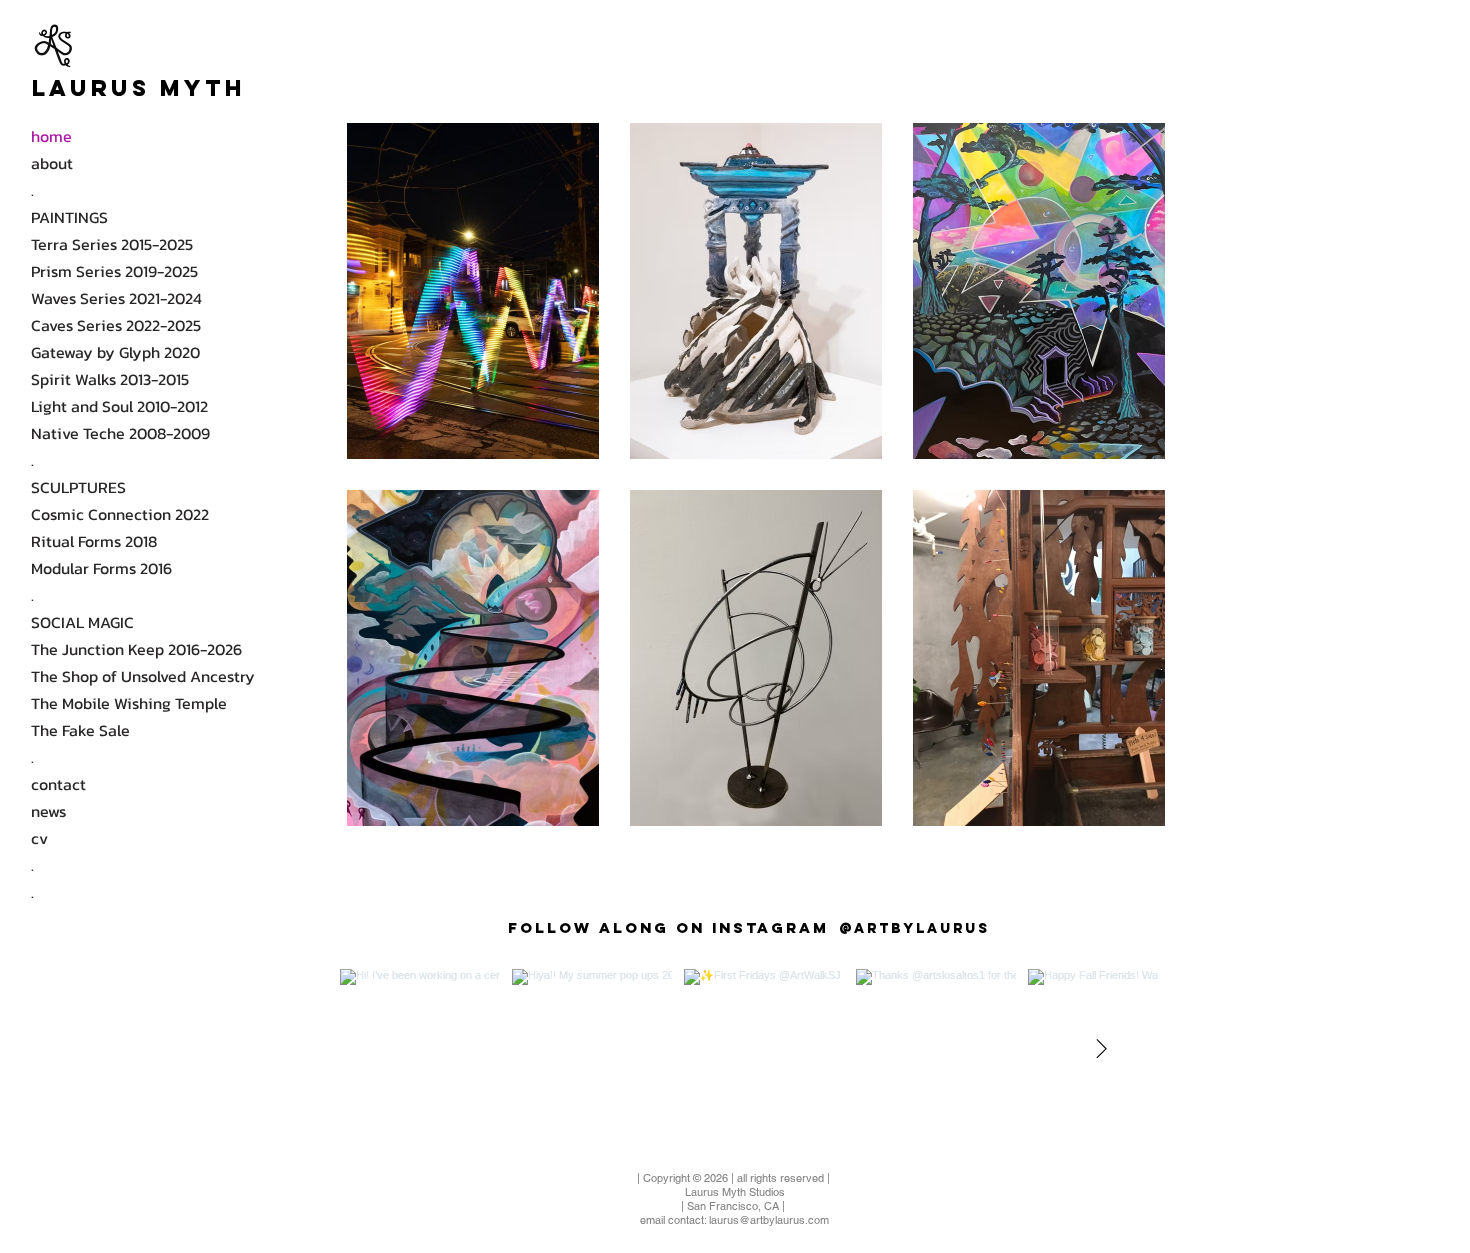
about (52, 163)
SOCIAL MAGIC (82, 622)
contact (58, 784)
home (51, 136)
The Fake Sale (80, 730)
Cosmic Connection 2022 (120, 514)
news (48, 811)
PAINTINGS (69, 217)
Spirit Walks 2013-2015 (110, 379)
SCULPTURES (78, 487)
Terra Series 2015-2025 (112, 244)
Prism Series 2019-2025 (114, 271)
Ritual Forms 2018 (94, 541)
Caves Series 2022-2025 (116, 325)
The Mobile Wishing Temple (129, 703)
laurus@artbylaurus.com (769, 1220)
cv (39, 838)
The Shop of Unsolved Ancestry (143, 676)
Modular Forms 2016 (101, 568)
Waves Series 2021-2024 (116, 298)
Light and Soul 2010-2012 (119, 406)
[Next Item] (1101, 1049)
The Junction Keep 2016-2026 (136, 649)
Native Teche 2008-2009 (120, 433)
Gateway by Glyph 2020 (115, 352)
